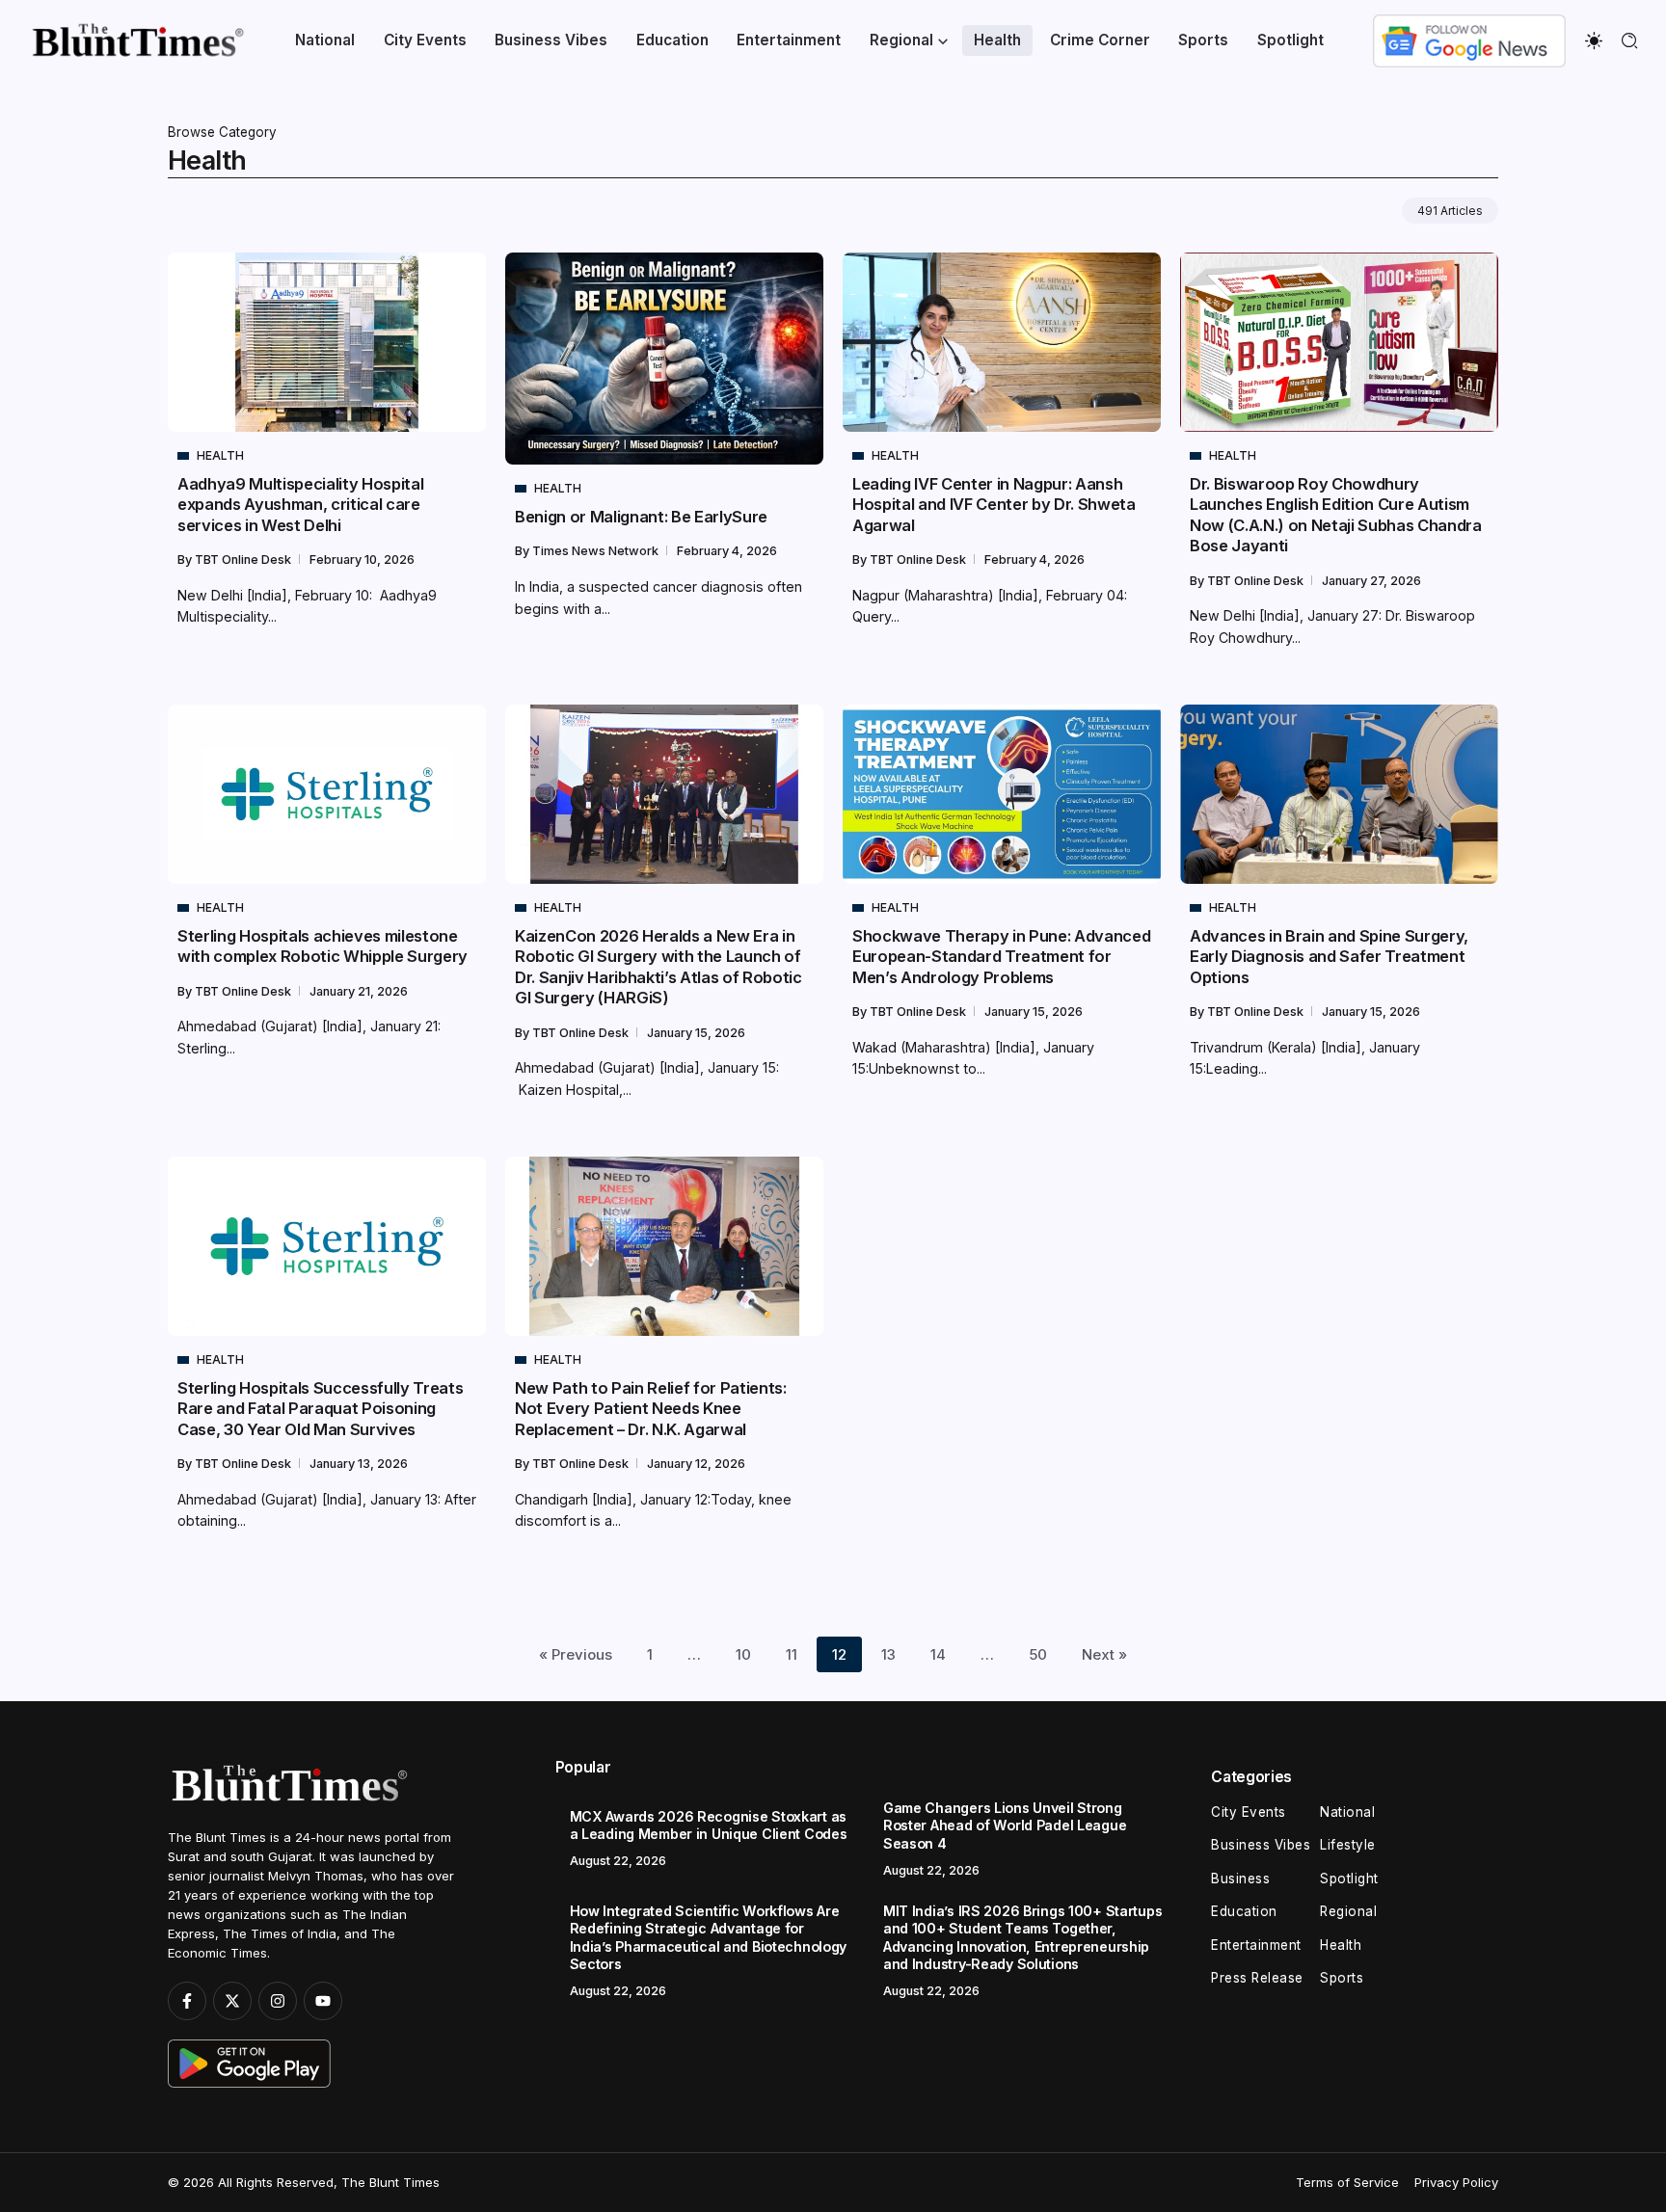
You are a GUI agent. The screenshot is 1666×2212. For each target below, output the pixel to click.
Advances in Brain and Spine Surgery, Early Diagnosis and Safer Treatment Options (1329, 957)
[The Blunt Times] (137, 39)
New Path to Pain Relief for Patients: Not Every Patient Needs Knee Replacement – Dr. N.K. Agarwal (651, 1409)
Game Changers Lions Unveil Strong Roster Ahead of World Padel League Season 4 (1005, 1826)
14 (938, 1654)
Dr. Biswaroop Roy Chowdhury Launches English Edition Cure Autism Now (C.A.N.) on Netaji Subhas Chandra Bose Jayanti (1336, 515)
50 (1038, 1654)
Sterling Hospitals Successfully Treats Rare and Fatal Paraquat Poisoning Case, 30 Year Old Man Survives (320, 1409)
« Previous (576, 1654)
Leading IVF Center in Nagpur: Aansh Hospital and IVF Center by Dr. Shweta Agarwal (994, 505)
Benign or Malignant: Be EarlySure (641, 517)
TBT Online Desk (244, 560)
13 (888, 1654)
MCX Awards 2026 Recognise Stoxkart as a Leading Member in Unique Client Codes (709, 1826)
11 (792, 1654)
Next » (1104, 1654)
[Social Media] (187, 2001)
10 (743, 1654)
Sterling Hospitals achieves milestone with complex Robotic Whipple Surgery (322, 946)
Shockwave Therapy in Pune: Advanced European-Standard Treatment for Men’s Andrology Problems (1001, 957)
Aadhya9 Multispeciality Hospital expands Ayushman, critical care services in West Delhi (300, 505)
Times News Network (597, 551)
